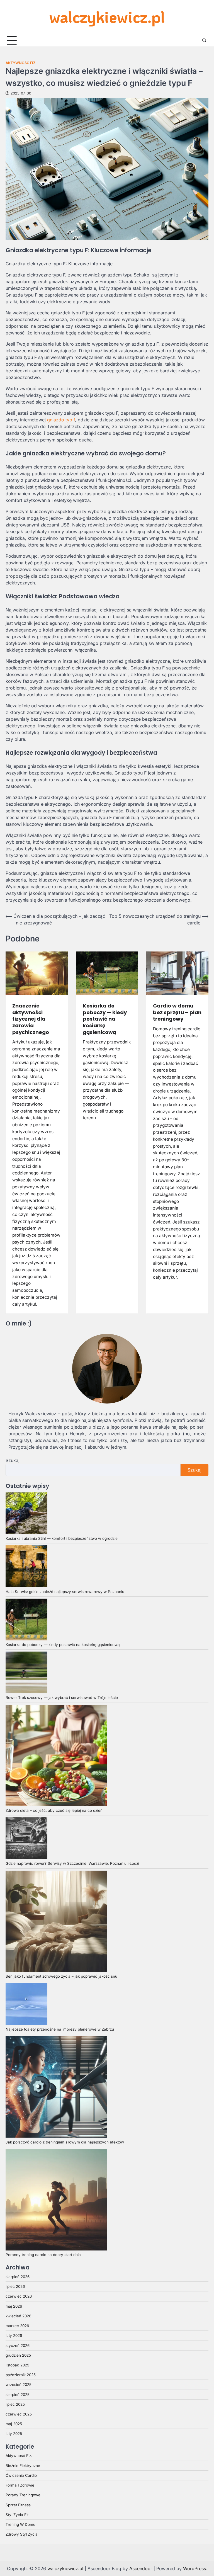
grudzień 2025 (18, 2355)
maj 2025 (14, 2424)
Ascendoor (141, 2568)
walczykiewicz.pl (107, 17)
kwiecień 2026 (18, 2316)
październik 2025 (21, 2375)
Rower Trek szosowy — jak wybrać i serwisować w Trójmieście (62, 1698)
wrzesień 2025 (19, 2385)
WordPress (194, 2568)
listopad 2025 (17, 2365)
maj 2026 (14, 2306)
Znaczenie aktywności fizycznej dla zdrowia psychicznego (31, 1019)
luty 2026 (14, 2335)
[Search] (204, 40)
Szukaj (13, 1460)
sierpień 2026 (18, 2277)
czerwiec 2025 (19, 2414)
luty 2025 (14, 2434)
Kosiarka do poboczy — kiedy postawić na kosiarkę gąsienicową (105, 1019)
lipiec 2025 (15, 2404)
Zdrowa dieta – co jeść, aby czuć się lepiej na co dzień (54, 1810)
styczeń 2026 (18, 2346)
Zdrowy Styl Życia (22, 2534)
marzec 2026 (17, 2326)
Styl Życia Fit (17, 2515)
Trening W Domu (20, 2524)
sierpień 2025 (18, 2395)
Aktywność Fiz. (21, 63)
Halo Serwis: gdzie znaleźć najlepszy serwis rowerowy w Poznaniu (65, 1592)
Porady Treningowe (23, 2495)
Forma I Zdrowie (20, 2485)
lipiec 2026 (15, 2286)
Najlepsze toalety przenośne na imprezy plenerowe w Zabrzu (60, 2029)
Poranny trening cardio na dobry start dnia (43, 2255)
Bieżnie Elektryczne (23, 2466)
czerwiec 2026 (19, 2296)
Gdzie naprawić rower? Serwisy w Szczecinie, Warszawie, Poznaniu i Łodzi (72, 1863)
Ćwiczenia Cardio (21, 2475)
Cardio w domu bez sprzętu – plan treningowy (177, 1012)
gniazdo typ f (61, 420)
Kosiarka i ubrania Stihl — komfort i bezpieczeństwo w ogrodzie (62, 1538)
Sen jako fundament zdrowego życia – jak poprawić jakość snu (61, 1976)
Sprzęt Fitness (18, 2505)
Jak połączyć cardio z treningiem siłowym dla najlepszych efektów (65, 2142)
